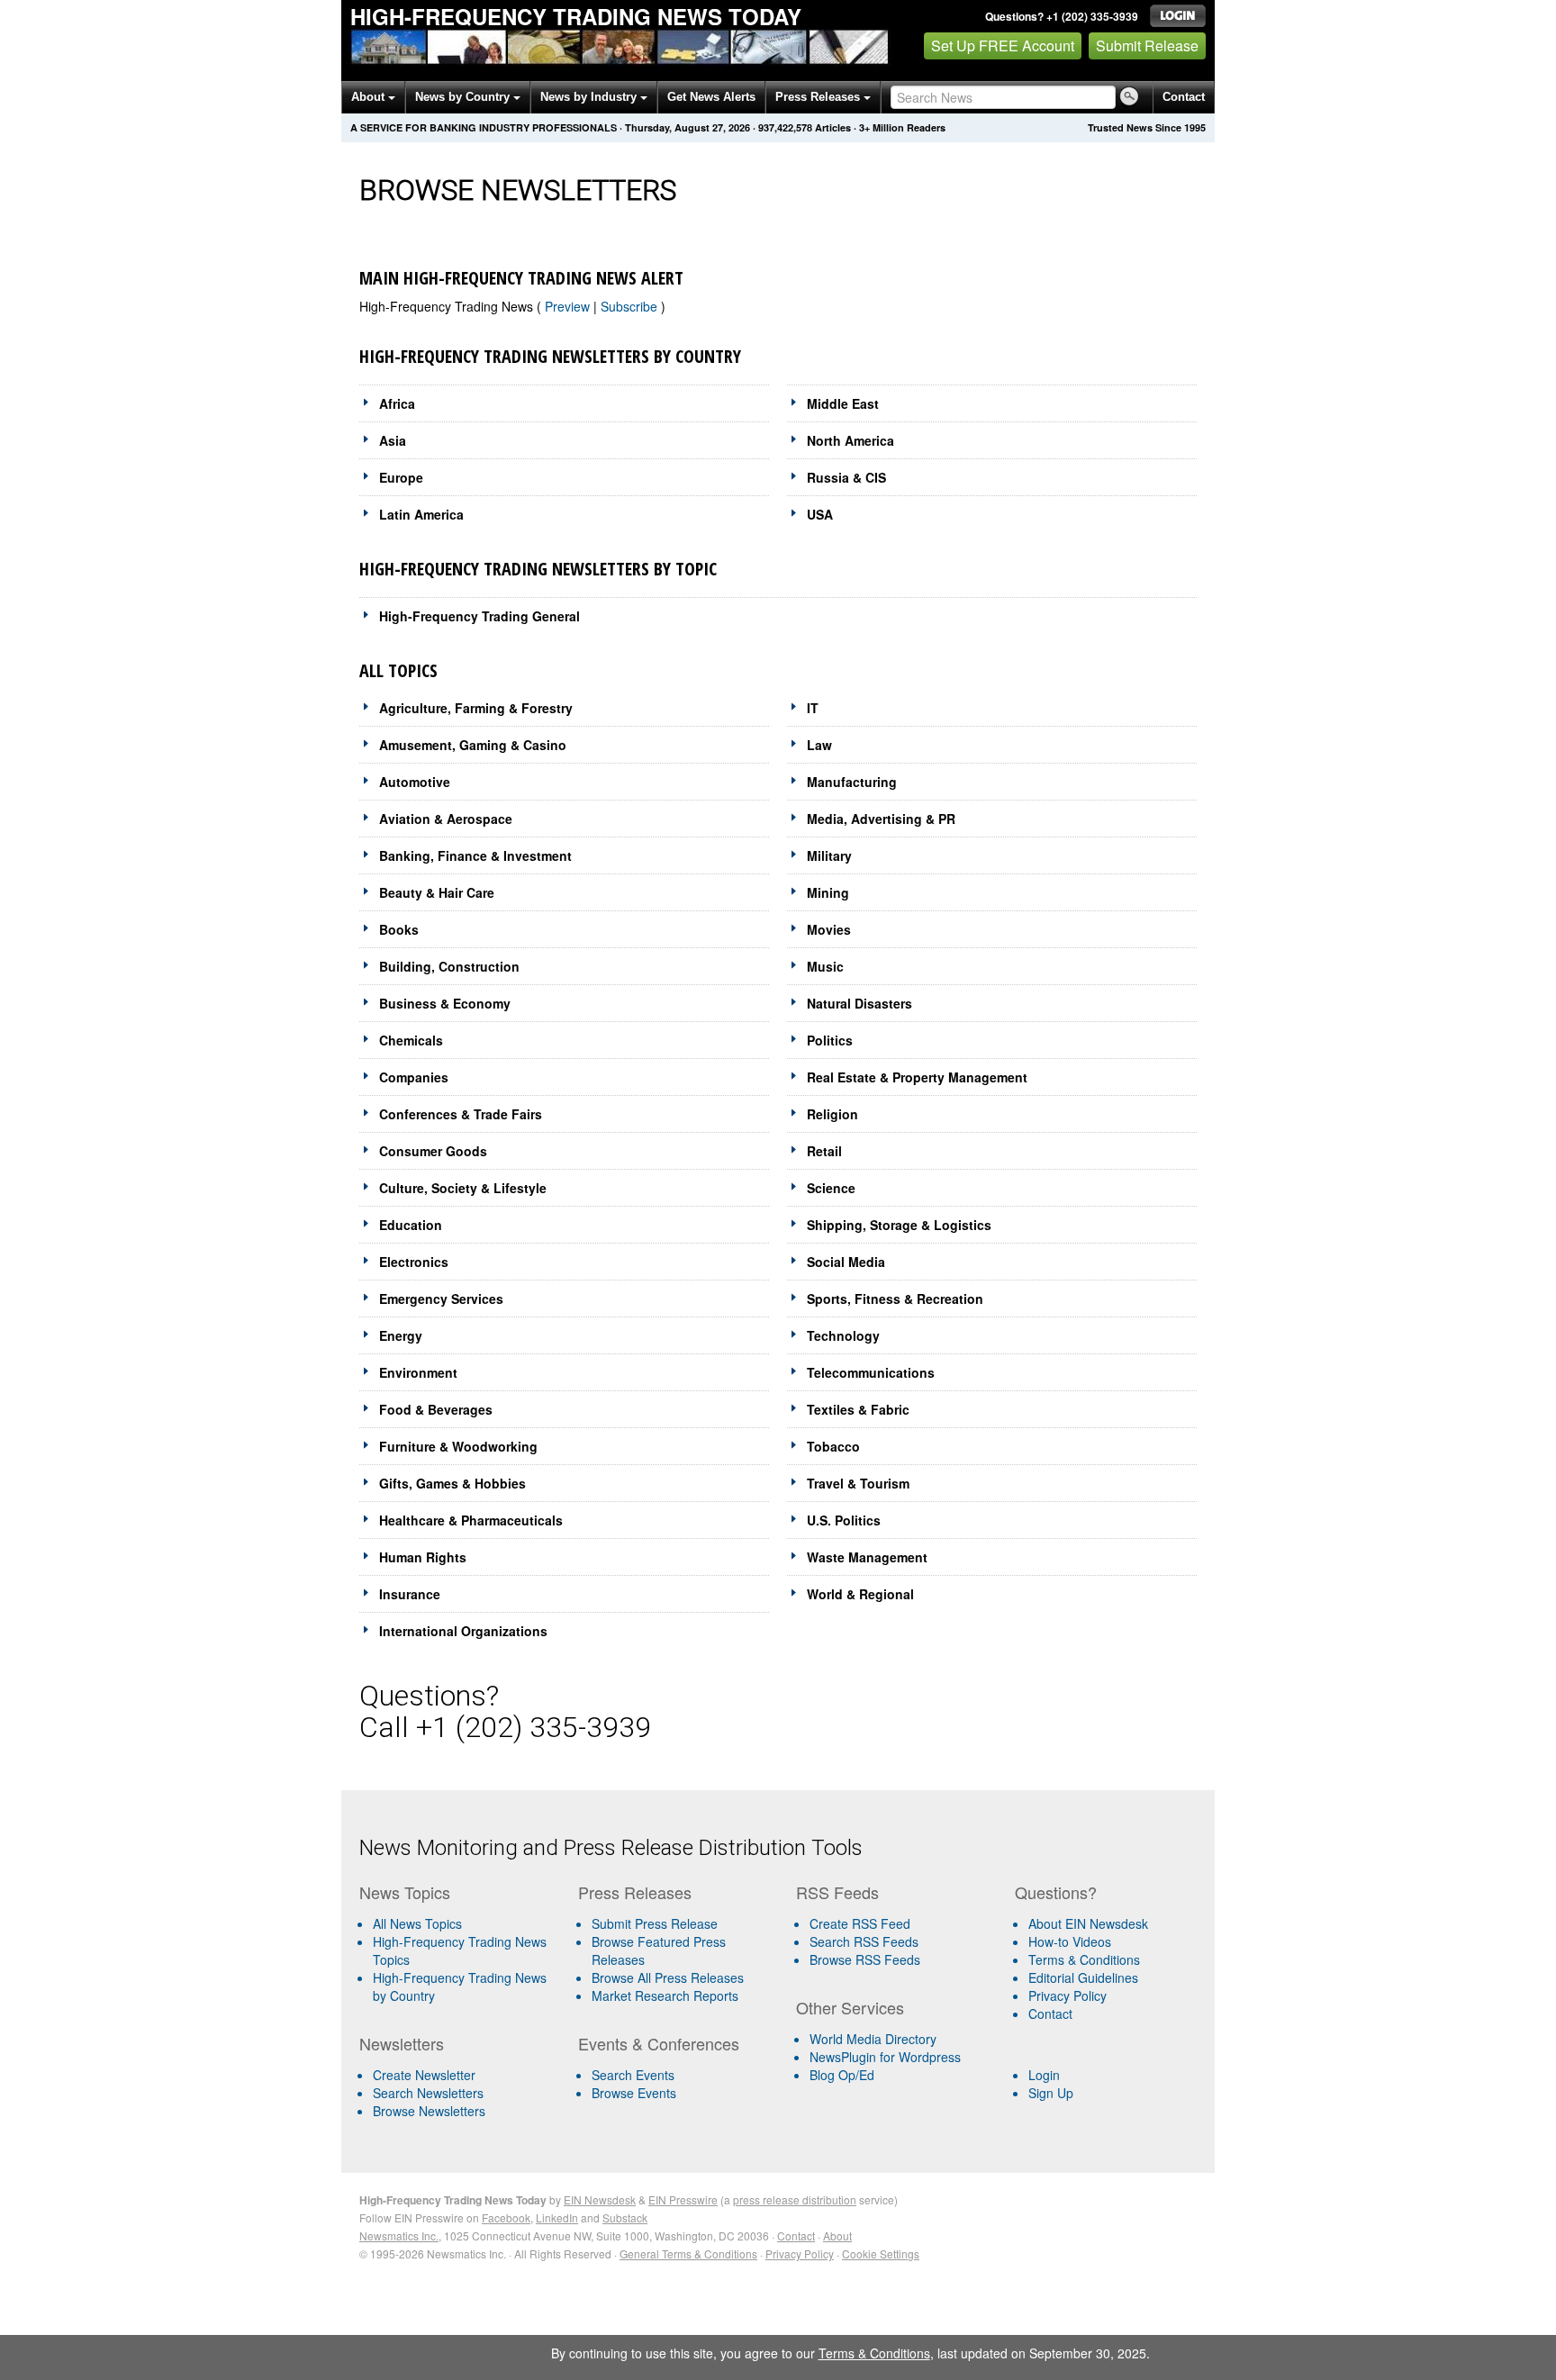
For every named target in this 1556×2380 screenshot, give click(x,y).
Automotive (415, 782)
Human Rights (423, 1557)
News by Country (464, 97)
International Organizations (463, 1631)
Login (1044, 2075)
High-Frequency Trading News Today (576, 16)
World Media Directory (873, 2039)
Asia (393, 440)
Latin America (421, 514)
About (370, 97)
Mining (828, 892)
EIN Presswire (683, 2199)
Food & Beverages (436, 1409)
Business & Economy (445, 1003)
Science (831, 1188)
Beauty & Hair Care (437, 892)
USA (820, 514)
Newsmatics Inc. (399, 2235)
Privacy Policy (1067, 1995)
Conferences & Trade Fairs (461, 1114)
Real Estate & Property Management (917, 1077)
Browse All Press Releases (668, 1977)
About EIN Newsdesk (1088, 1923)
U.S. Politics (844, 1520)
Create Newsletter (424, 2075)
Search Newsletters (428, 2093)
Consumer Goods (433, 1151)
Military (829, 855)
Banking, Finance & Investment (475, 855)
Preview (569, 306)
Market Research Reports (665, 1995)
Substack (625, 2217)
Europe (401, 477)
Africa (397, 403)
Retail (824, 1151)
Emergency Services (441, 1299)
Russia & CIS (846, 477)
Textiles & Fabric (858, 1409)
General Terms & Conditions (688, 2253)
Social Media (846, 1262)
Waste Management (867, 1557)
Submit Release (1147, 45)
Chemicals (411, 1040)
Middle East (843, 403)
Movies (829, 929)
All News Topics (417, 1923)
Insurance (410, 1594)
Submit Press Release (655, 1923)
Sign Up (1051, 2093)
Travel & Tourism (858, 1483)
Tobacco (833, 1446)
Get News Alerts (711, 97)
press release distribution (795, 2199)
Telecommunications (871, 1372)
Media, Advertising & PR (881, 819)
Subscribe (631, 306)
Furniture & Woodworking (458, 1446)
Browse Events (634, 2093)
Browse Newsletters (429, 2111)
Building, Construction (449, 966)
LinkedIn (557, 2217)
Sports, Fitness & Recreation (895, 1299)
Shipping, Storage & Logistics (899, 1225)
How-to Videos (1070, 1941)
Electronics (414, 1262)
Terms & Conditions (1084, 1959)
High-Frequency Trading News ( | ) (512, 306)
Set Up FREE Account (1003, 45)
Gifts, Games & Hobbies (452, 1483)
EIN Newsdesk (600, 2199)
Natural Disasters (859, 1003)
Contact (1184, 97)
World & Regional (860, 1594)
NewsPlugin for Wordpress (885, 2057)
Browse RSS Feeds (865, 1959)
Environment (418, 1372)
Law (819, 745)
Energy (401, 1335)
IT (813, 708)
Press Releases (819, 97)
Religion (832, 1114)
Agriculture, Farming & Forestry (476, 708)
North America (850, 440)
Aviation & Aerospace (446, 819)
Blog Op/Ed (842, 2075)
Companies (414, 1077)
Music (825, 966)
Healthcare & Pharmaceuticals (471, 1520)
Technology (843, 1335)
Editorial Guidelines (1083, 1977)
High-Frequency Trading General (479, 616)
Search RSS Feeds (864, 1941)
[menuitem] (461, 1950)
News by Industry (590, 97)
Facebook (506, 2217)
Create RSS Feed (860, 1923)
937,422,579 (785, 127)
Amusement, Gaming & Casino (473, 745)
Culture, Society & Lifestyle (463, 1188)
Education (411, 1225)
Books (399, 929)
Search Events (633, 2075)
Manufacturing (852, 782)
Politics (830, 1040)
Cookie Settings (881, 2253)
